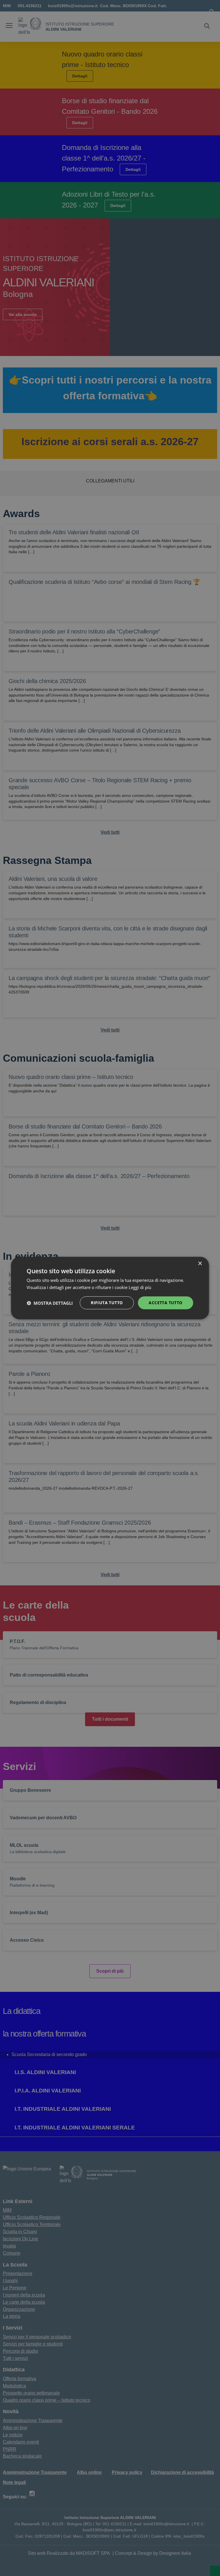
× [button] (200, 1263)
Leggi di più (141, 1287)
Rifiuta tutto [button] (107, 1303)
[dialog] (110, 1288)
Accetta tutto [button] (165, 1303)
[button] (50, 1303)
